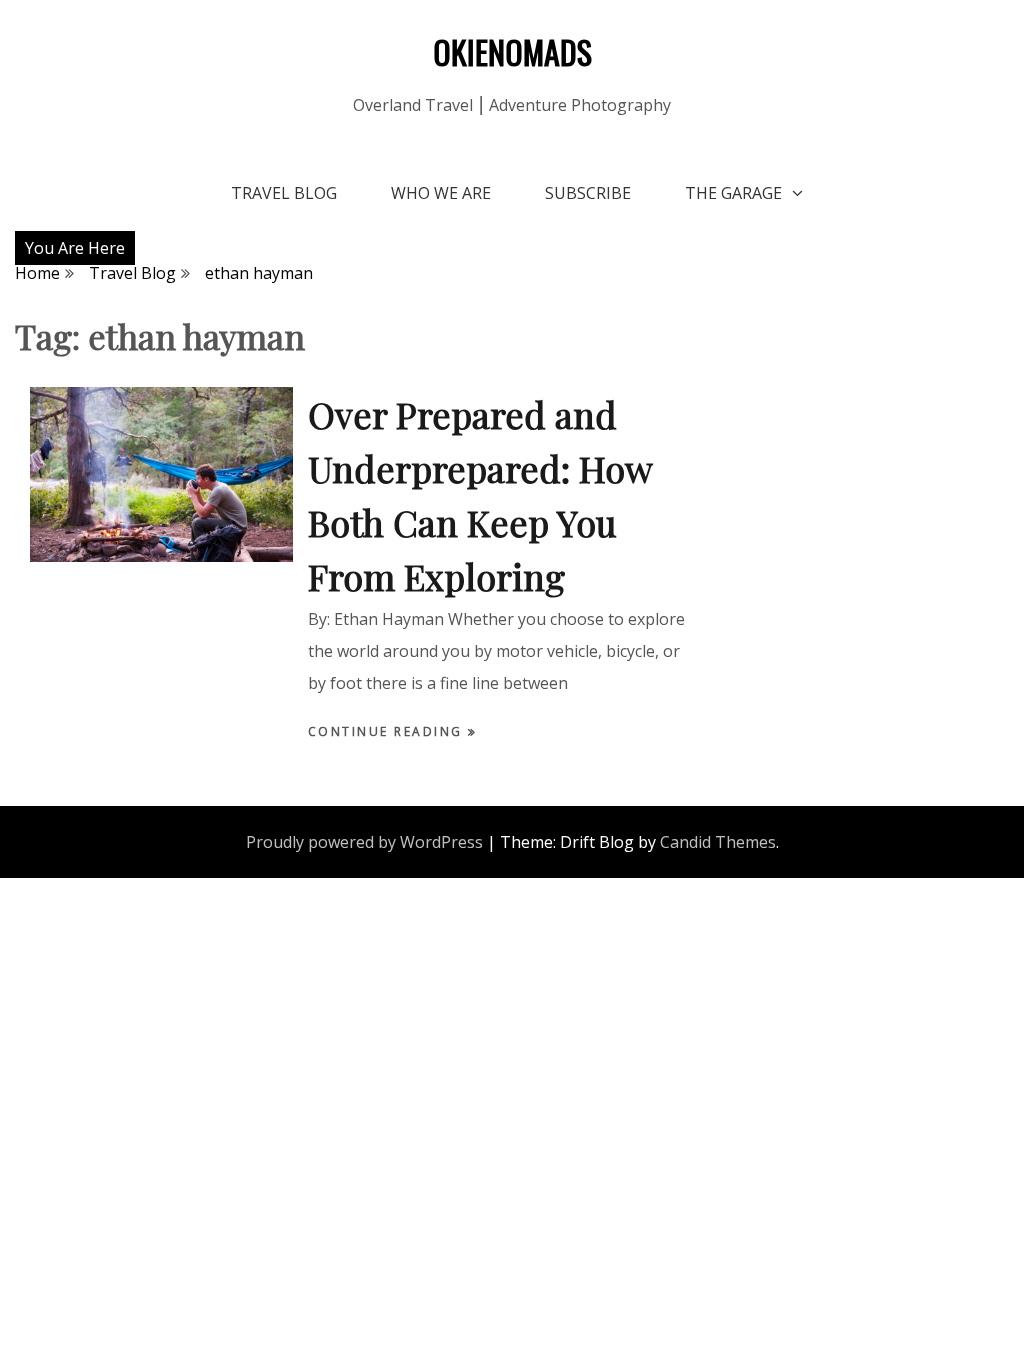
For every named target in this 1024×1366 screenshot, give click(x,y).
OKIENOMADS (512, 51)
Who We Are (441, 193)
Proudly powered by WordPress (364, 842)
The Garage (733, 193)
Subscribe (588, 193)
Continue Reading (388, 731)
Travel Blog (284, 193)
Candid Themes (718, 842)
